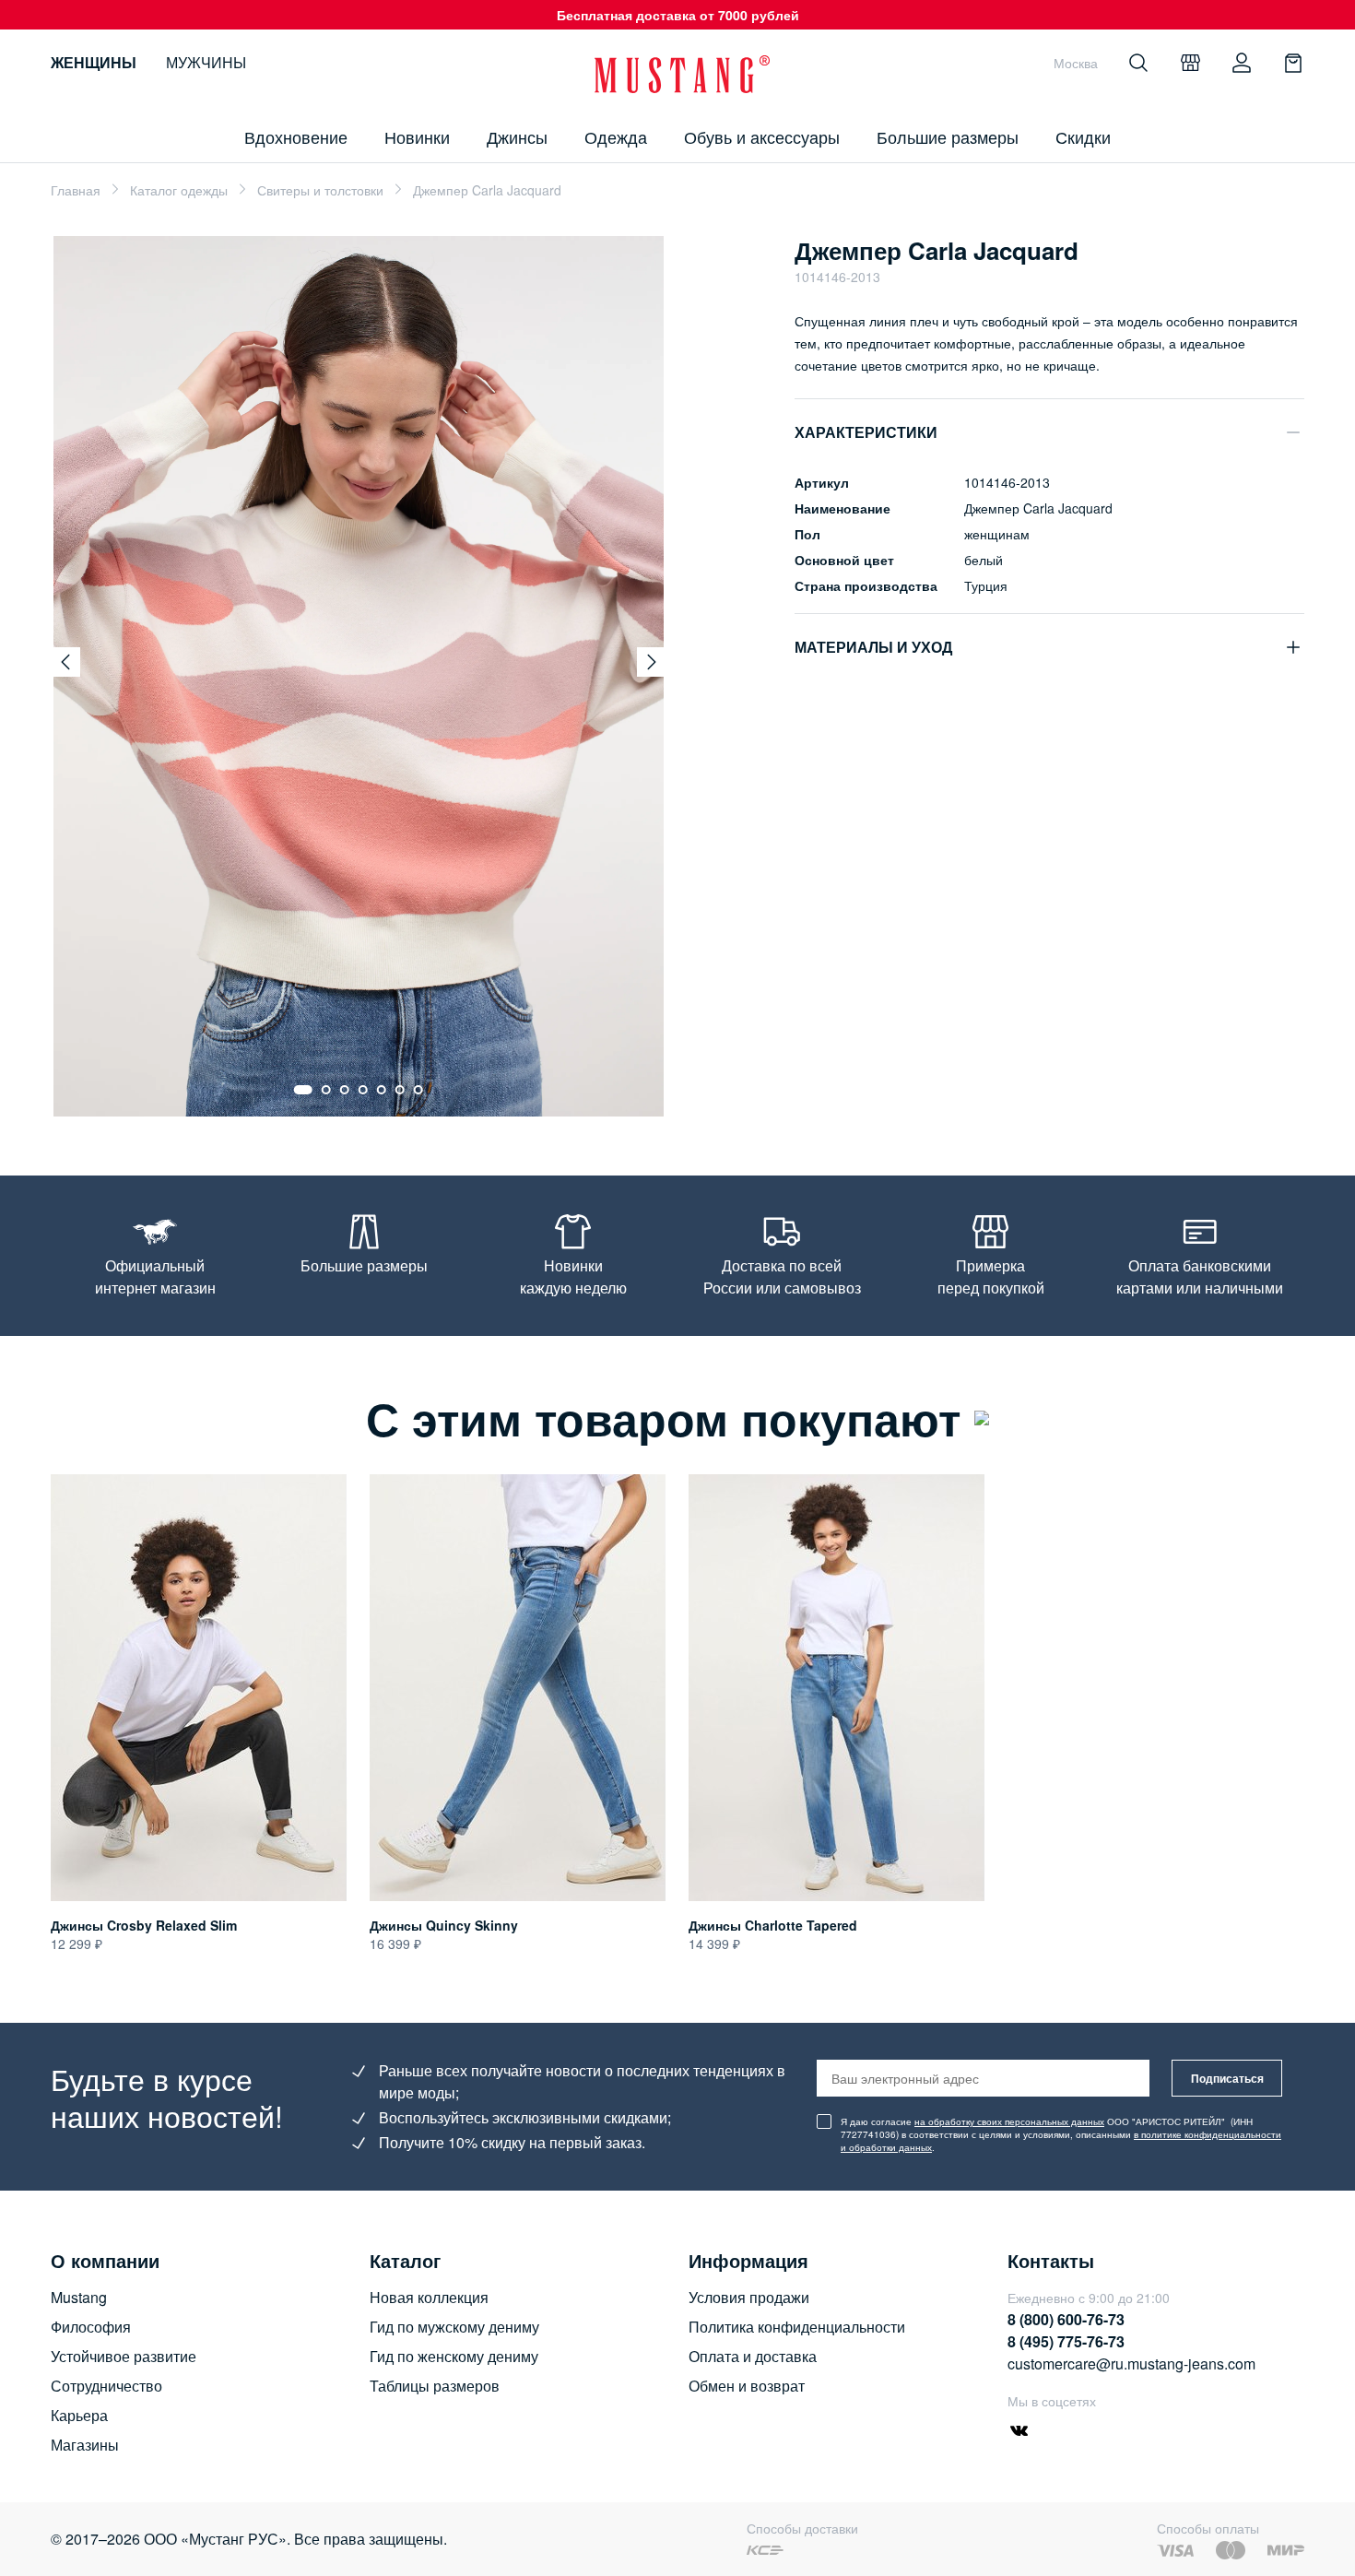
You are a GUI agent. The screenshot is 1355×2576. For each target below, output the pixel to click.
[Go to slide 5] (382, 1090)
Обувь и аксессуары (762, 136)
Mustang (79, 2297)
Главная (76, 190)
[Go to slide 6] (400, 1090)
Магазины (85, 2445)
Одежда (616, 136)
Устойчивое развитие (124, 2356)
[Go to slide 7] (418, 1090)
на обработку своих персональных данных (1009, 2121)
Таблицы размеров (435, 2386)
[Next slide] (652, 662)
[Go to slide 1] (303, 1090)
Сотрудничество (106, 2386)
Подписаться (1227, 2078)
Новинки (417, 136)
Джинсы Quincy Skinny (444, 1925)
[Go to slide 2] (326, 1090)
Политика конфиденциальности (797, 2327)
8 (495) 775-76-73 (1066, 2341)
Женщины (94, 62)
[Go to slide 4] (363, 1090)
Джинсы (517, 136)
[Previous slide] (65, 662)
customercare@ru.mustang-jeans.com (1131, 2363)
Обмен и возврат (747, 2386)
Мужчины (206, 62)
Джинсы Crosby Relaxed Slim (144, 1925)
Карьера (79, 2415)
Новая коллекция (429, 2297)
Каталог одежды (179, 190)
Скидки (1083, 136)
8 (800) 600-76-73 (1066, 2319)
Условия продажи (749, 2297)
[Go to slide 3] (345, 1090)
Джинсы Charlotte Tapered (773, 1925)
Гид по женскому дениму (454, 2356)
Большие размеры (948, 136)
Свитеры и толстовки (320, 190)
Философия (91, 2327)
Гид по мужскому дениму (454, 2327)
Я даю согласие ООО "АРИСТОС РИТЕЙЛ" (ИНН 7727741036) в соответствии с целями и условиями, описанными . (1061, 2134)
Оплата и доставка (753, 2356)
